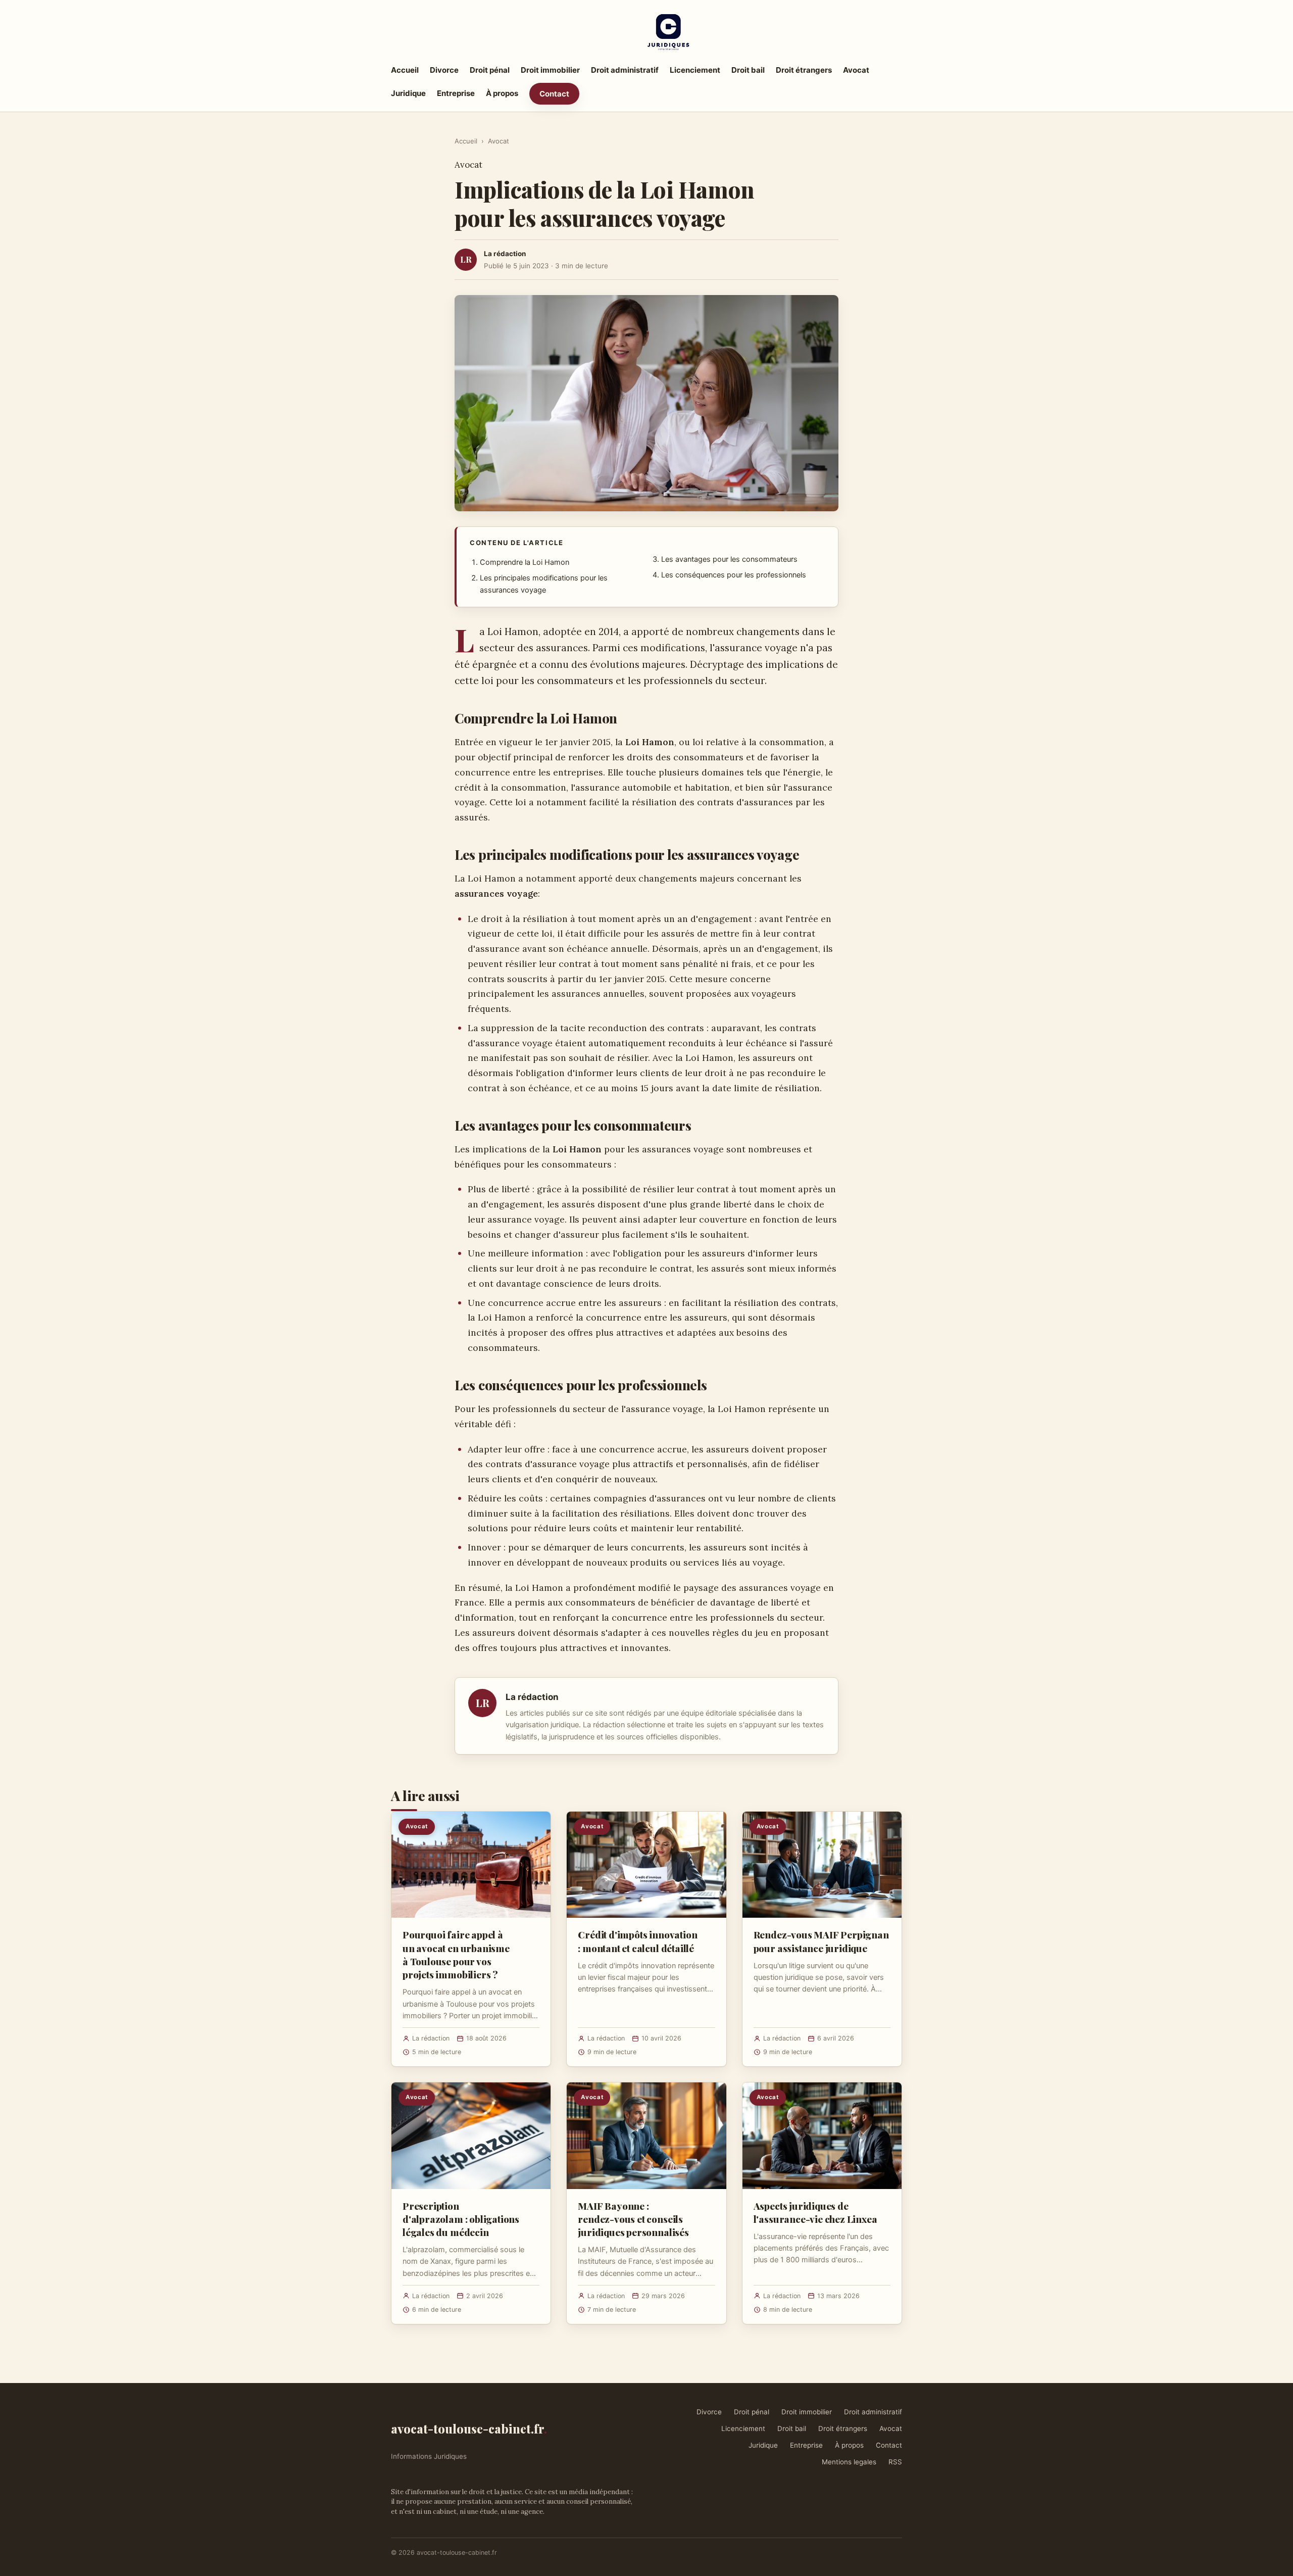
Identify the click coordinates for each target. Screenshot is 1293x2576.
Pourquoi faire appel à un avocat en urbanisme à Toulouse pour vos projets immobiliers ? (456, 1954)
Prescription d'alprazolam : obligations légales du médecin (461, 2219)
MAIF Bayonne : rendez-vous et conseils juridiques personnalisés (633, 2219)
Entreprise (456, 93)
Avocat (856, 70)
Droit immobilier (550, 70)
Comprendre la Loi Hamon (525, 562)
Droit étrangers (804, 70)
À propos (502, 93)
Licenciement (695, 70)
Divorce (444, 70)
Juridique (408, 93)
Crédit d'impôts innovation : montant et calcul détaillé (637, 1941)
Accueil (405, 70)
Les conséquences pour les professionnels (734, 575)
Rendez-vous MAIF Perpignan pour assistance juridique (821, 1941)
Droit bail (748, 70)
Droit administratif (625, 70)
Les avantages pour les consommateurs (729, 559)
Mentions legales (849, 2462)
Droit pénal (490, 70)
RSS (895, 2462)
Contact (554, 94)
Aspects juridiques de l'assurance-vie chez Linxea (815, 2212)
